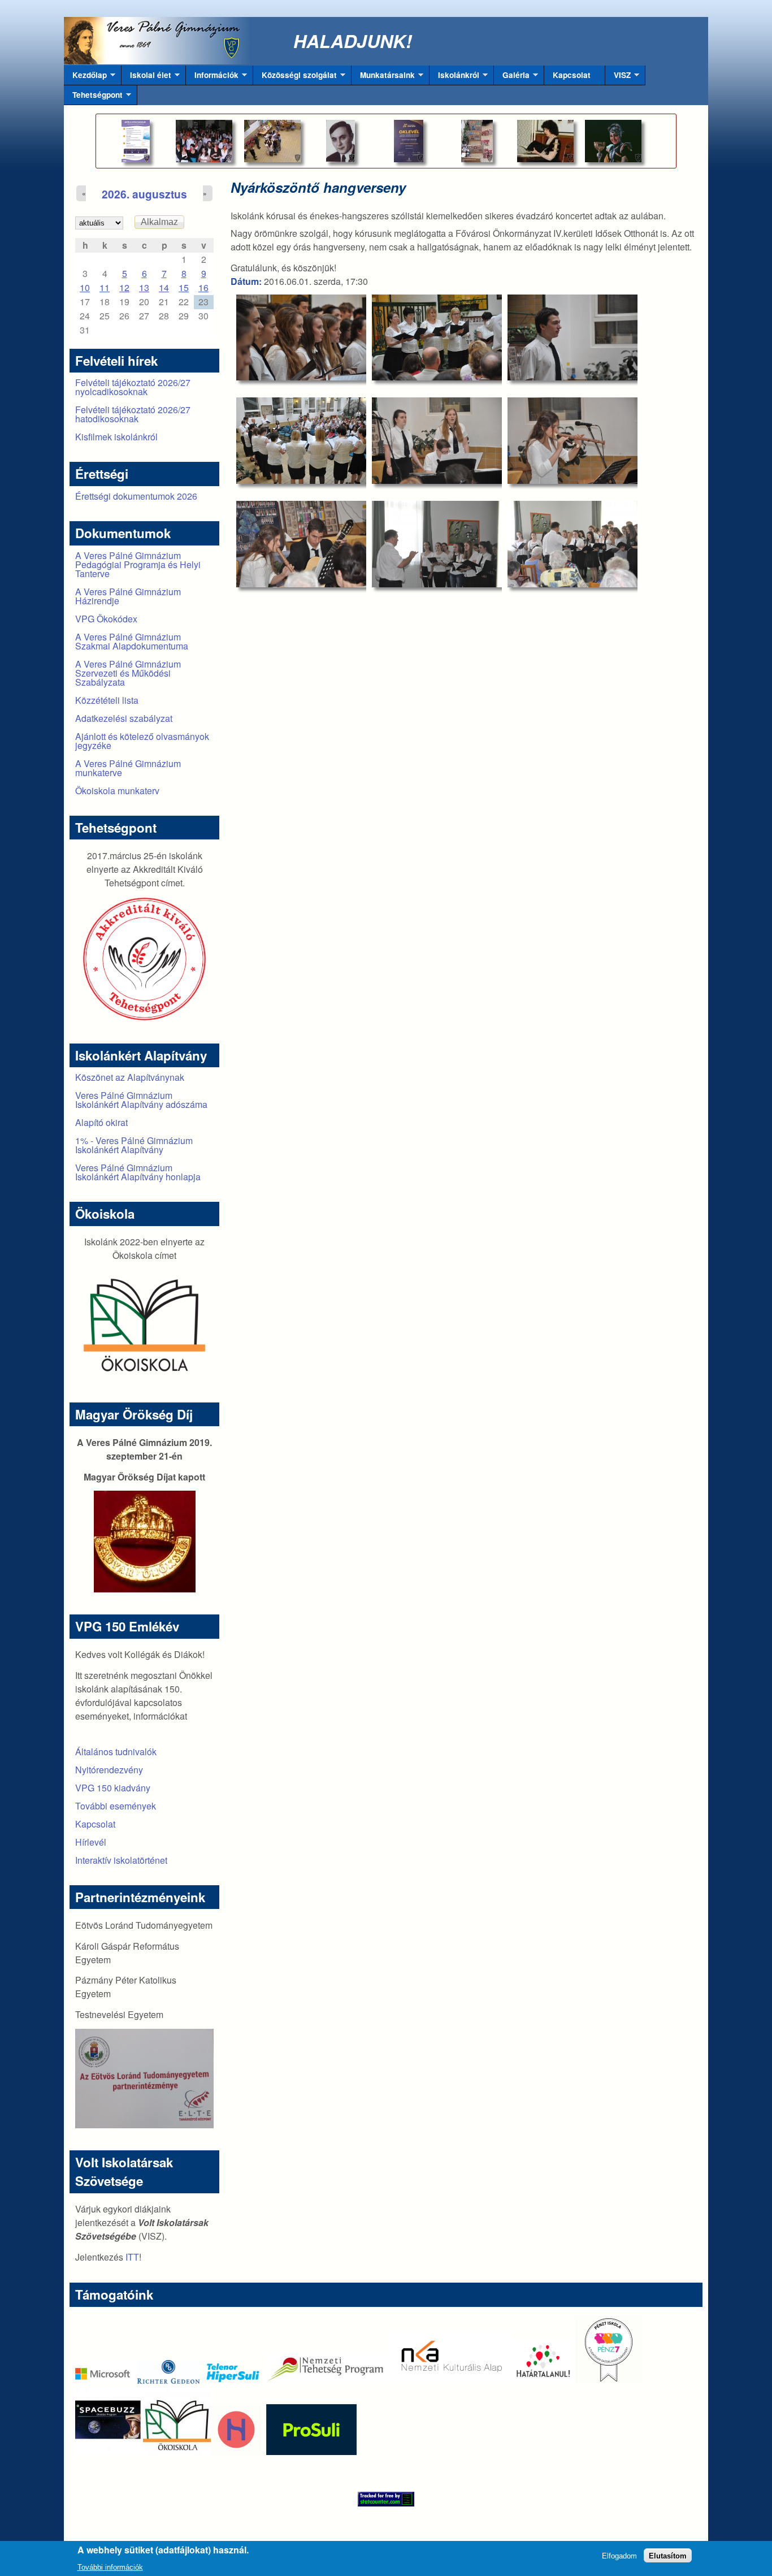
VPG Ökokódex (106, 619)
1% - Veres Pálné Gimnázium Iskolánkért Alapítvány (134, 1145)
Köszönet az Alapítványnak (130, 1077)
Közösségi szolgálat (295, 77)
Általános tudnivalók (116, 1752)
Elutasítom (668, 2555)
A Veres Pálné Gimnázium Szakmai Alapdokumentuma (132, 641)
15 (184, 287)
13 (144, 287)
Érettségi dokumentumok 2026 (136, 496)
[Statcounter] (386, 2499)
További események (116, 1806)
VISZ (618, 77)
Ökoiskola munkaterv (117, 791)
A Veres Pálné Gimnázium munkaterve (128, 768)
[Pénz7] (609, 2380)
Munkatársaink (383, 77)
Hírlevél (91, 1842)
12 (124, 287)
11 (105, 287)
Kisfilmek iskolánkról (116, 437)
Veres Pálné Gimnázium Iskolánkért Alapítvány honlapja (138, 1172)
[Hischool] (202, 2451)
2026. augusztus (144, 194)
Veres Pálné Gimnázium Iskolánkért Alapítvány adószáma (141, 1100)
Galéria (512, 77)
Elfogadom (619, 2555)
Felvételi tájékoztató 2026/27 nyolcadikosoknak (133, 387)
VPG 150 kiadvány (113, 1788)
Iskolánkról (454, 77)
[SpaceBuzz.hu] (109, 2451)
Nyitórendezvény (109, 1770)
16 (203, 287)
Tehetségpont (93, 97)
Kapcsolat (572, 75)
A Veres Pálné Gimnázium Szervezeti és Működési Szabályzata (128, 673)
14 (164, 287)
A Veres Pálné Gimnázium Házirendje (128, 596)
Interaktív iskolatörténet (121, 1860)
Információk (212, 77)
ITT (132, 2257)
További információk (110, 2567)
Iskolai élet (146, 77)
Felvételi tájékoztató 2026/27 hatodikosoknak (133, 414)
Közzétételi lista (107, 700)
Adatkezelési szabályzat (124, 718)
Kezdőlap (85, 77)
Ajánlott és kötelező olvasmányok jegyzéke (142, 741)
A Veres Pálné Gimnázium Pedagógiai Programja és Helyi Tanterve (138, 564)
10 (85, 287)
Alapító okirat (101, 1122)
